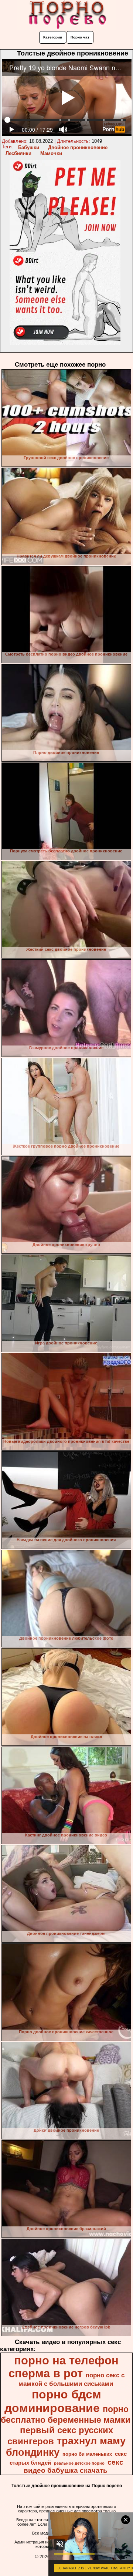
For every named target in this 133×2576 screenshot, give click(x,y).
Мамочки (51, 153)
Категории (53, 37)
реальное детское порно (79, 2463)
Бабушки (29, 147)
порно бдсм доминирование (53, 2401)
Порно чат (80, 37)
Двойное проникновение (78, 147)
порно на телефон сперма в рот (64, 2367)
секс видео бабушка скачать (74, 2466)
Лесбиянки (18, 153)
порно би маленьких (87, 2454)
